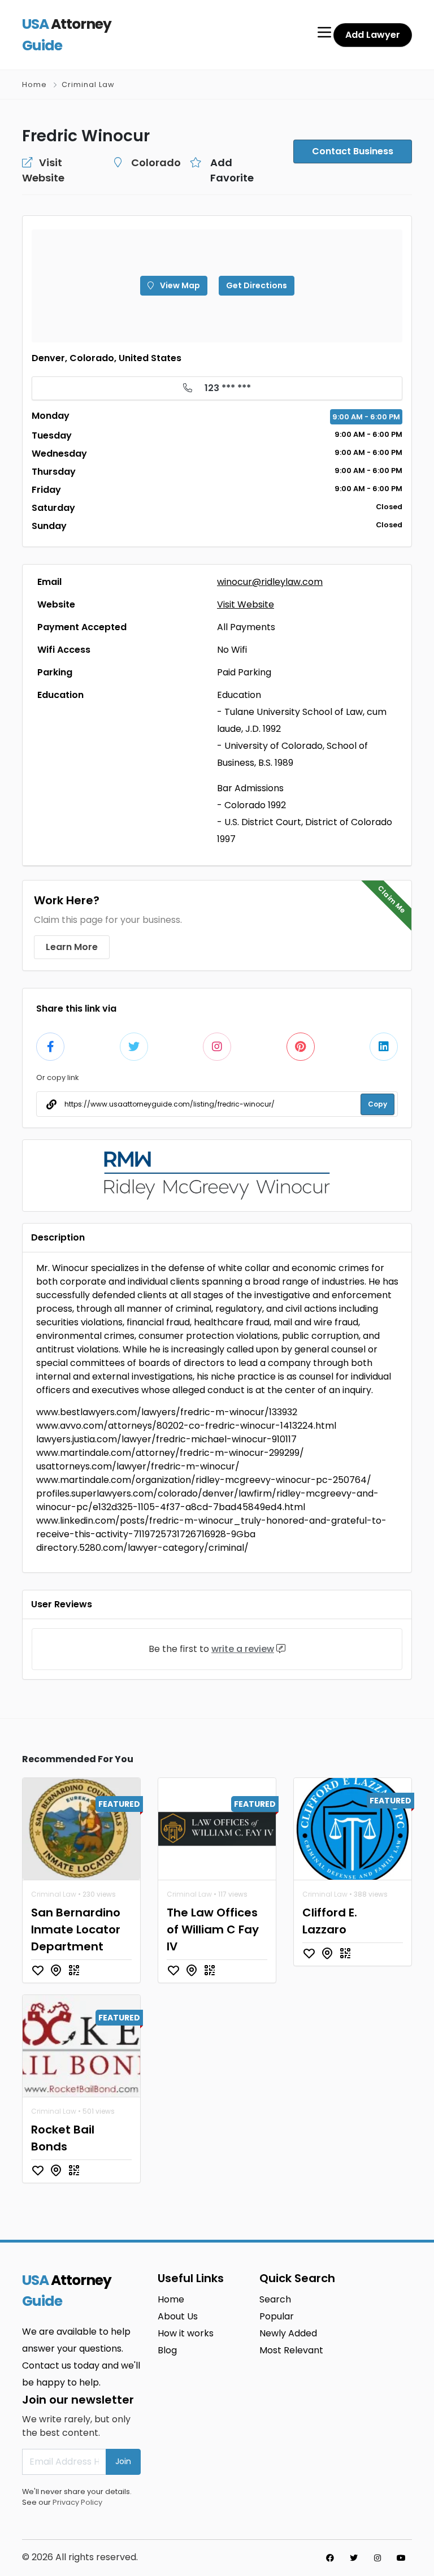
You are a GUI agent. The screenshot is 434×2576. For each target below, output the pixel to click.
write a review (243, 1649)
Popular (277, 2316)
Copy (377, 1104)
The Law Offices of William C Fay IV (213, 1929)
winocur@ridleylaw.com (270, 582)
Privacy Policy (77, 2502)
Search (275, 2299)
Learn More (72, 947)
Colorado (156, 162)
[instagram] (377, 2558)
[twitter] (354, 2558)
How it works (186, 2333)
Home (34, 84)
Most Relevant (291, 2350)
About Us (178, 2316)
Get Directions (257, 285)
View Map (179, 285)
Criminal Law (88, 84)
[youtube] (401, 2558)
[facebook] (330, 2558)
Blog (167, 2350)
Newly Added (288, 2333)
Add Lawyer (373, 35)
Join (123, 2461)
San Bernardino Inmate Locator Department (76, 1929)
